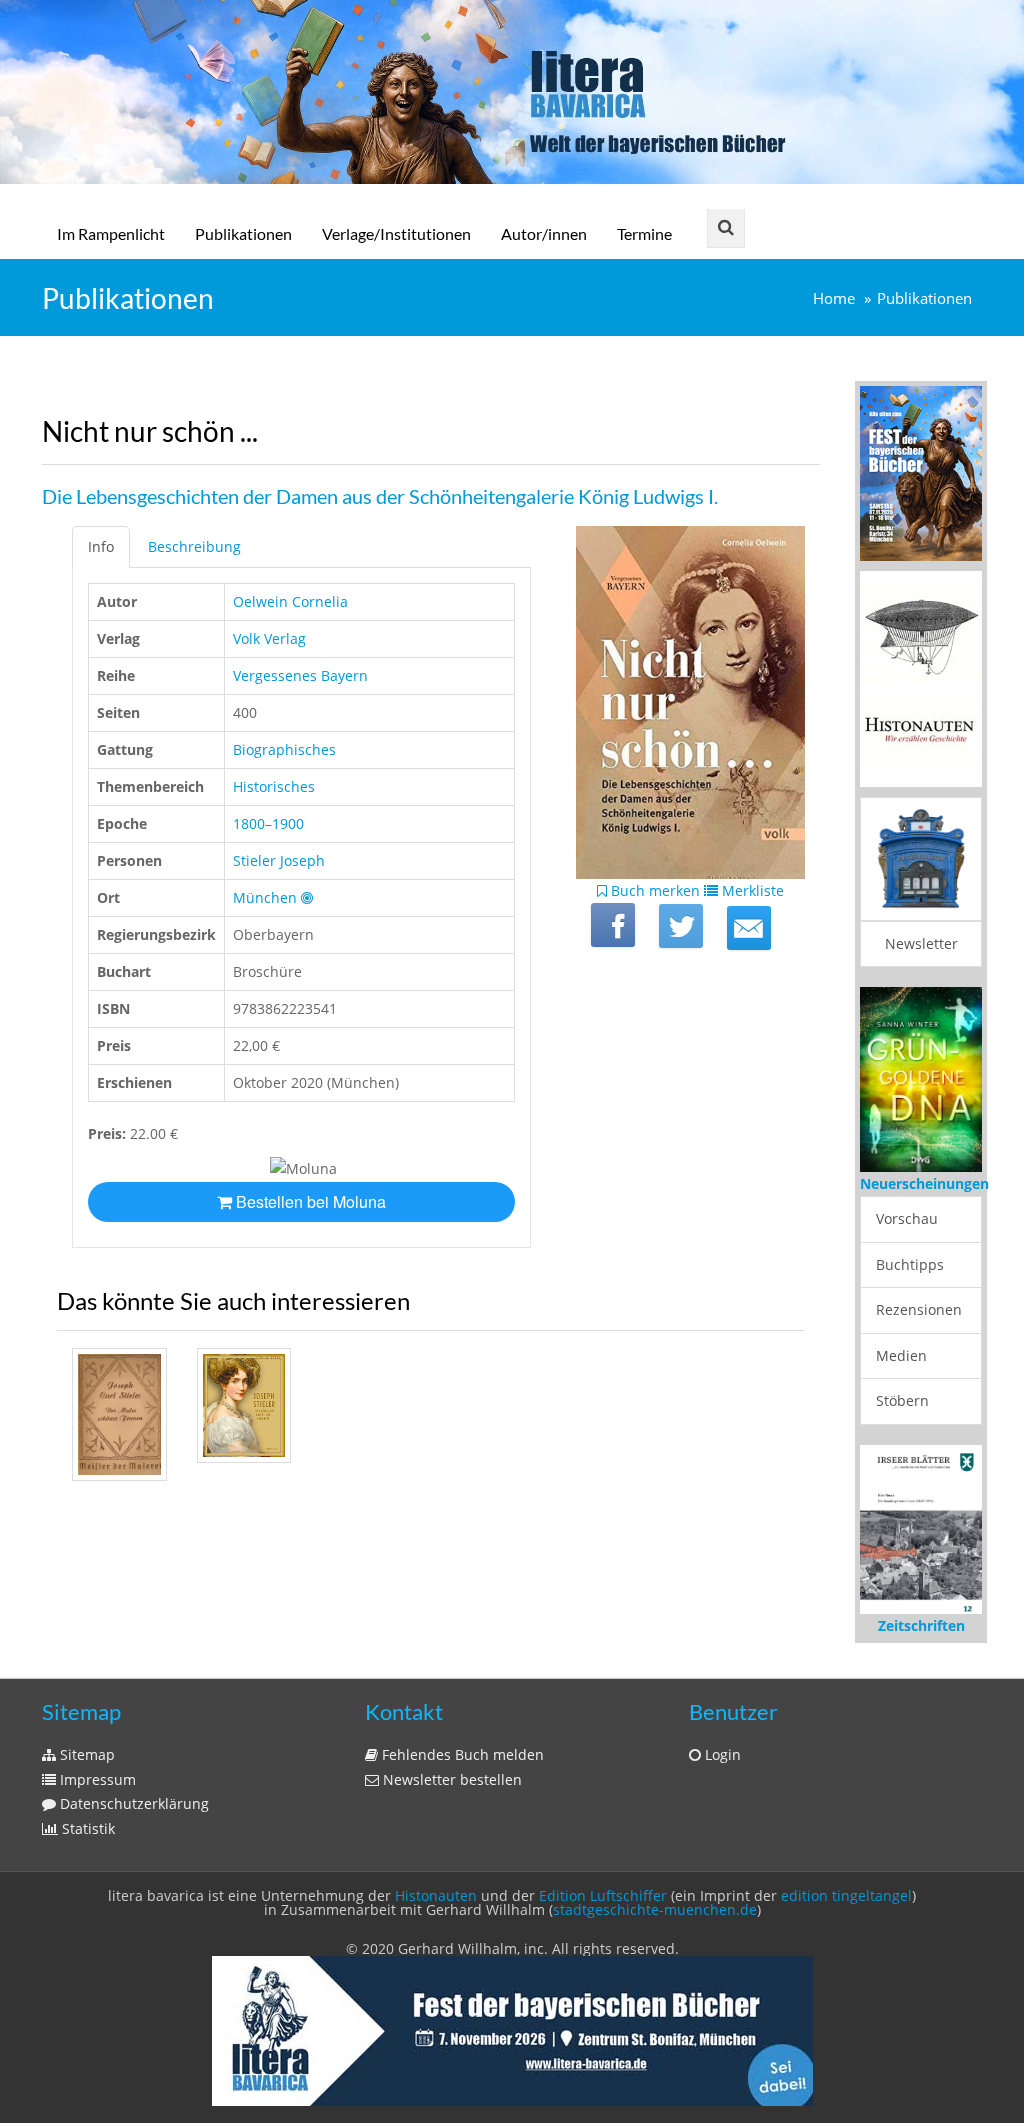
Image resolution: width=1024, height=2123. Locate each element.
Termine (644, 233)
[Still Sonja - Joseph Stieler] (244, 1405)
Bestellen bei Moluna (309, 1201)
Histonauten (436, 1895)
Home (834, 298)
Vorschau (907, 1218)
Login (721, 1754)
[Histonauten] (921, 471)
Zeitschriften (921, 1625)
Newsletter (921, 943)
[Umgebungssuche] (307, 897)
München (265, 897)
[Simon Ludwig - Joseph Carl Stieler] (119, 1414)
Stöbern (902, 1400)
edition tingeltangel (846, 1895)
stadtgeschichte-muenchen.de (655, 1909)
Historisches (274, 786)
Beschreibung (194, 546)
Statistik (86, 1828)
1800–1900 (268, 823)
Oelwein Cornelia (290, 601)
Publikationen (243, 233)
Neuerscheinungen (924, 1183)
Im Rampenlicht (111, 233)
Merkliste (751, 890)
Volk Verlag (269, 638)
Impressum (96, 1779)
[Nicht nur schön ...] (749, 928)
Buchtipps (910, 1264)
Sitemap (85, 1754)
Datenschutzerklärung (132, 1803)
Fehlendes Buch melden (461, 1754)
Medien (901, 1355)
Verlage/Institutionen (396, 233)
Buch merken (653, 890)
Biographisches (284, 749)
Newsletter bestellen (450, 1779)
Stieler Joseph (279, 860)
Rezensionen (919, 1309)
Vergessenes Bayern (300, 675)
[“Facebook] (613, 925)
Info (101, 546)
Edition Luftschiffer (603, 1895)
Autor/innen (544, 233)
